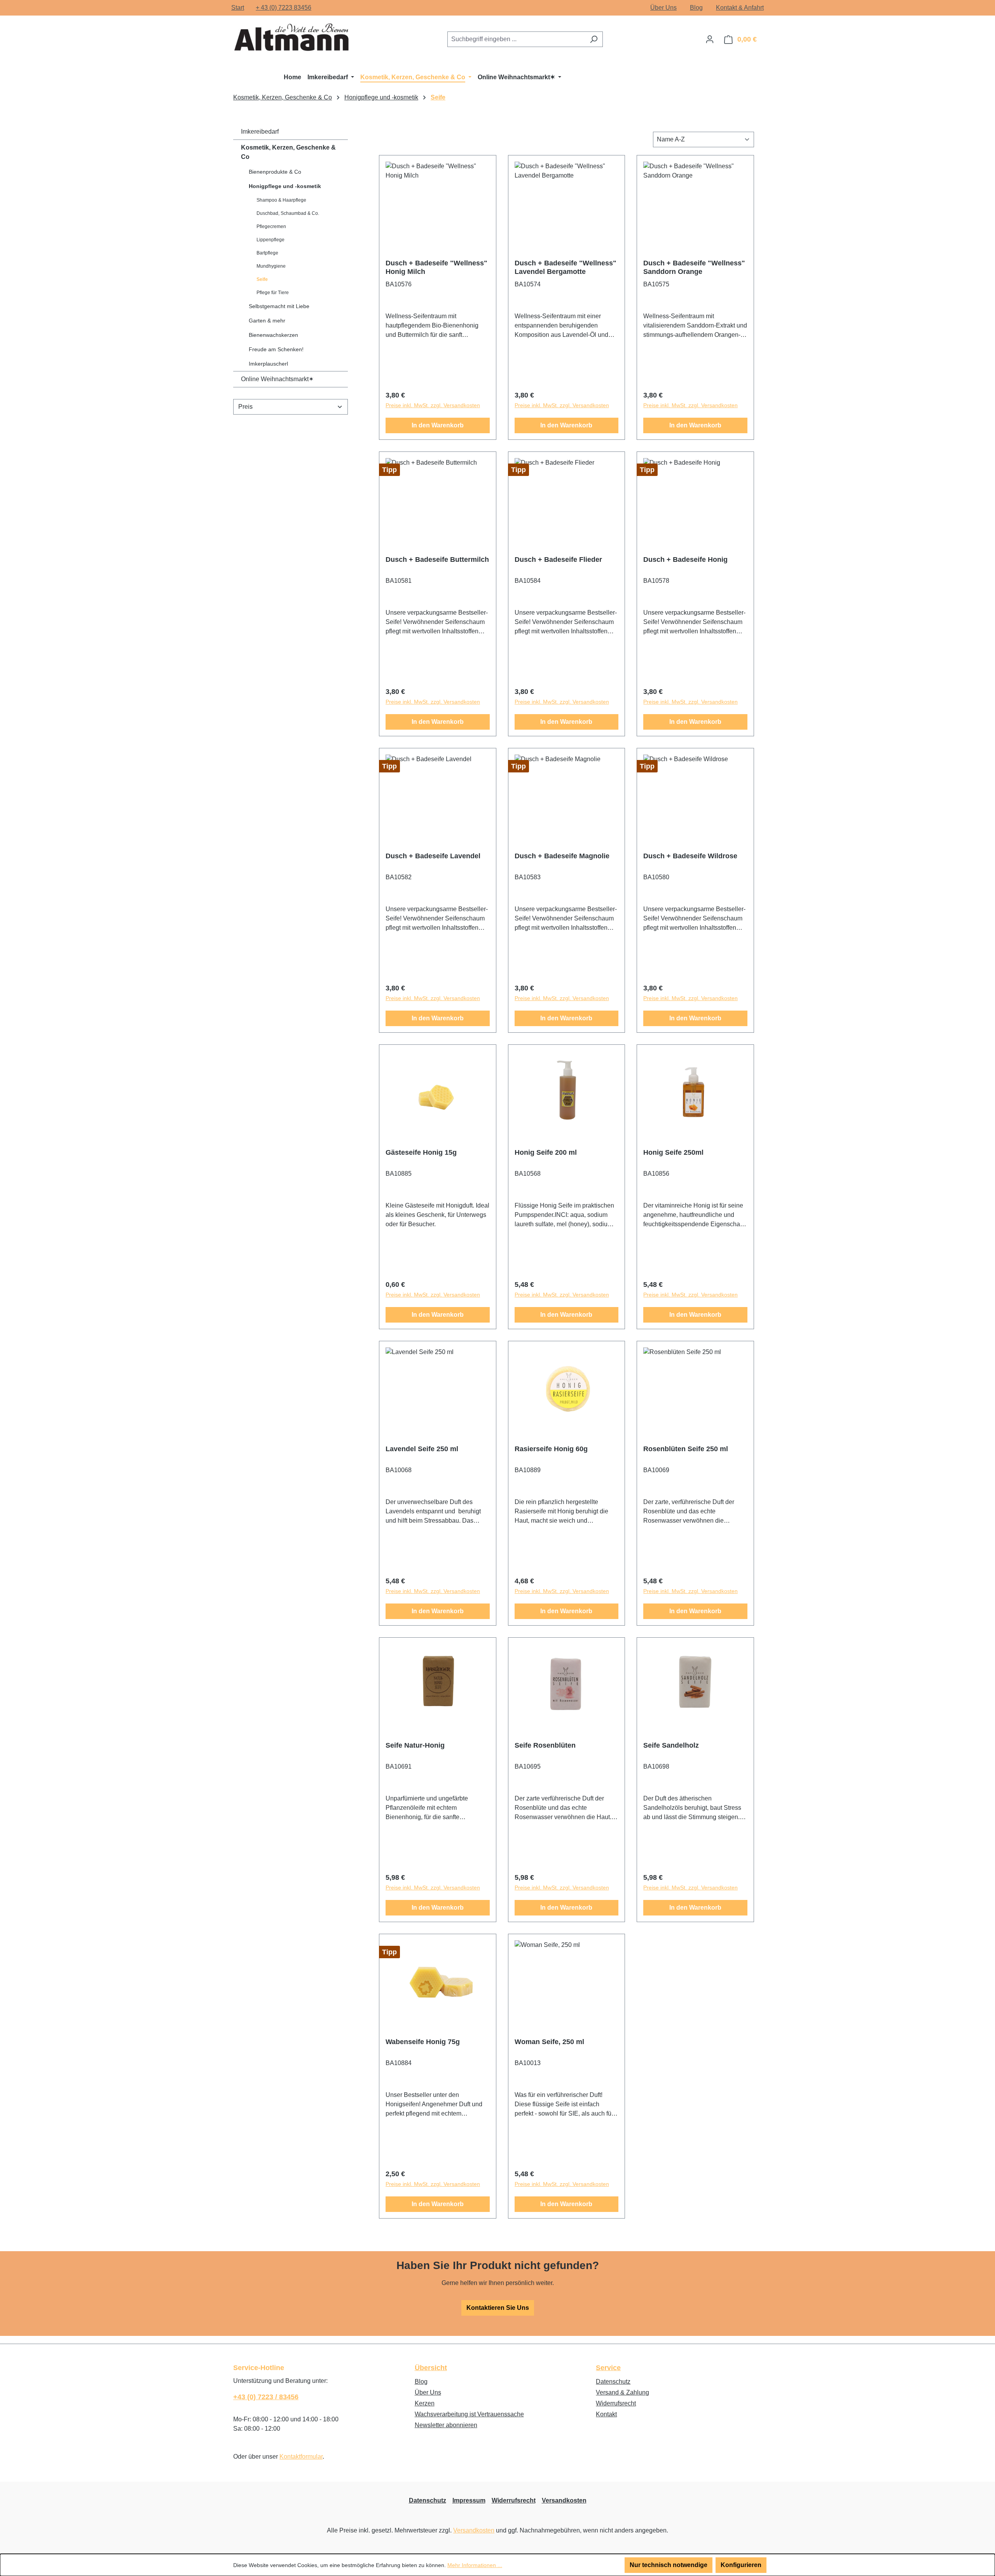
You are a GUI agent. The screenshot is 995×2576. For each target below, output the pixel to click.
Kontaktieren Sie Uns (498, 2308)
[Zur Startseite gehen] (292, 38)
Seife (262, 279)
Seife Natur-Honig (415, 1745)
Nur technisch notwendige (669, 2565)
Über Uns (663, 8)
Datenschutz (613, 2382)
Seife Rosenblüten (545, 1745)
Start (238, 8)
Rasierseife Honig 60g (551, 1449)
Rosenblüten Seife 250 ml (686, 1449)
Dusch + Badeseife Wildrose (690, 856)
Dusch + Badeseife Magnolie (562, 856)
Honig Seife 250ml (673, 1152)
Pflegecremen (271, 227)
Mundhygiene (271, 266)
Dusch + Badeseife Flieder (558, 559)
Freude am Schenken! (276, 349)
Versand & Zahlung (622, 2392)
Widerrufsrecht (616, 2403)
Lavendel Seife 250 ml (422, 1449)
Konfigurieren (741, 2565)
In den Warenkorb (438, 425)
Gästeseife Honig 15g (421, 1152)
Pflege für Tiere (273, 293)
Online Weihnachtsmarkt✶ (277, 379)
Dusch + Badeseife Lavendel (433, 856)
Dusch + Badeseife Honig (685, 559)
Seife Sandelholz (671, 1745)
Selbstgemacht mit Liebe (279, 306)
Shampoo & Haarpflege (281, 200)
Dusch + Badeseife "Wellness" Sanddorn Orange (694, 267)
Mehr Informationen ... (475, 2565)
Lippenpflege (271, 240)
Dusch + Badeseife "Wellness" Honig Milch (436, 267)
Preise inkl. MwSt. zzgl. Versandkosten (433, 405)
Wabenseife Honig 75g (423, 2042)
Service (608, 2368)
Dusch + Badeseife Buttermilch (437, 559)
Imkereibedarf (260, 132)
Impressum (469, 2500)
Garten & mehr (267, 321)
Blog (696, 8)
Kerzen (425, 2403)
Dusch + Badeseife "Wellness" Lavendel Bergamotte (566, 267)
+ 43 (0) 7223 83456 (284, 8)
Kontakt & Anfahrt (740, 8)
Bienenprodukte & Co (275, 172)
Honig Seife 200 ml (546, 1152)
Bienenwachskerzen (273, 335)
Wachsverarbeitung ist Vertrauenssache (469, 2414)
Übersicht (431, 2368)
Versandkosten (564, 2500)
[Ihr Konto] (710, 39)
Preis (245, 407)
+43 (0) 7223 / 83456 (266, 2397)
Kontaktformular (301, 2457)
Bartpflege (267, 253)
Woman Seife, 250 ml (549, 2042)
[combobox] (516, 39)
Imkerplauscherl (268, 364)
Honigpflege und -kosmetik (285, 186)
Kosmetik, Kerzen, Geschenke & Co (288, 152)
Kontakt (606, 2414)
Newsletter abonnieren (446, 2425)
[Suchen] (594, 39)
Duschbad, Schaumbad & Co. (288, 213)
